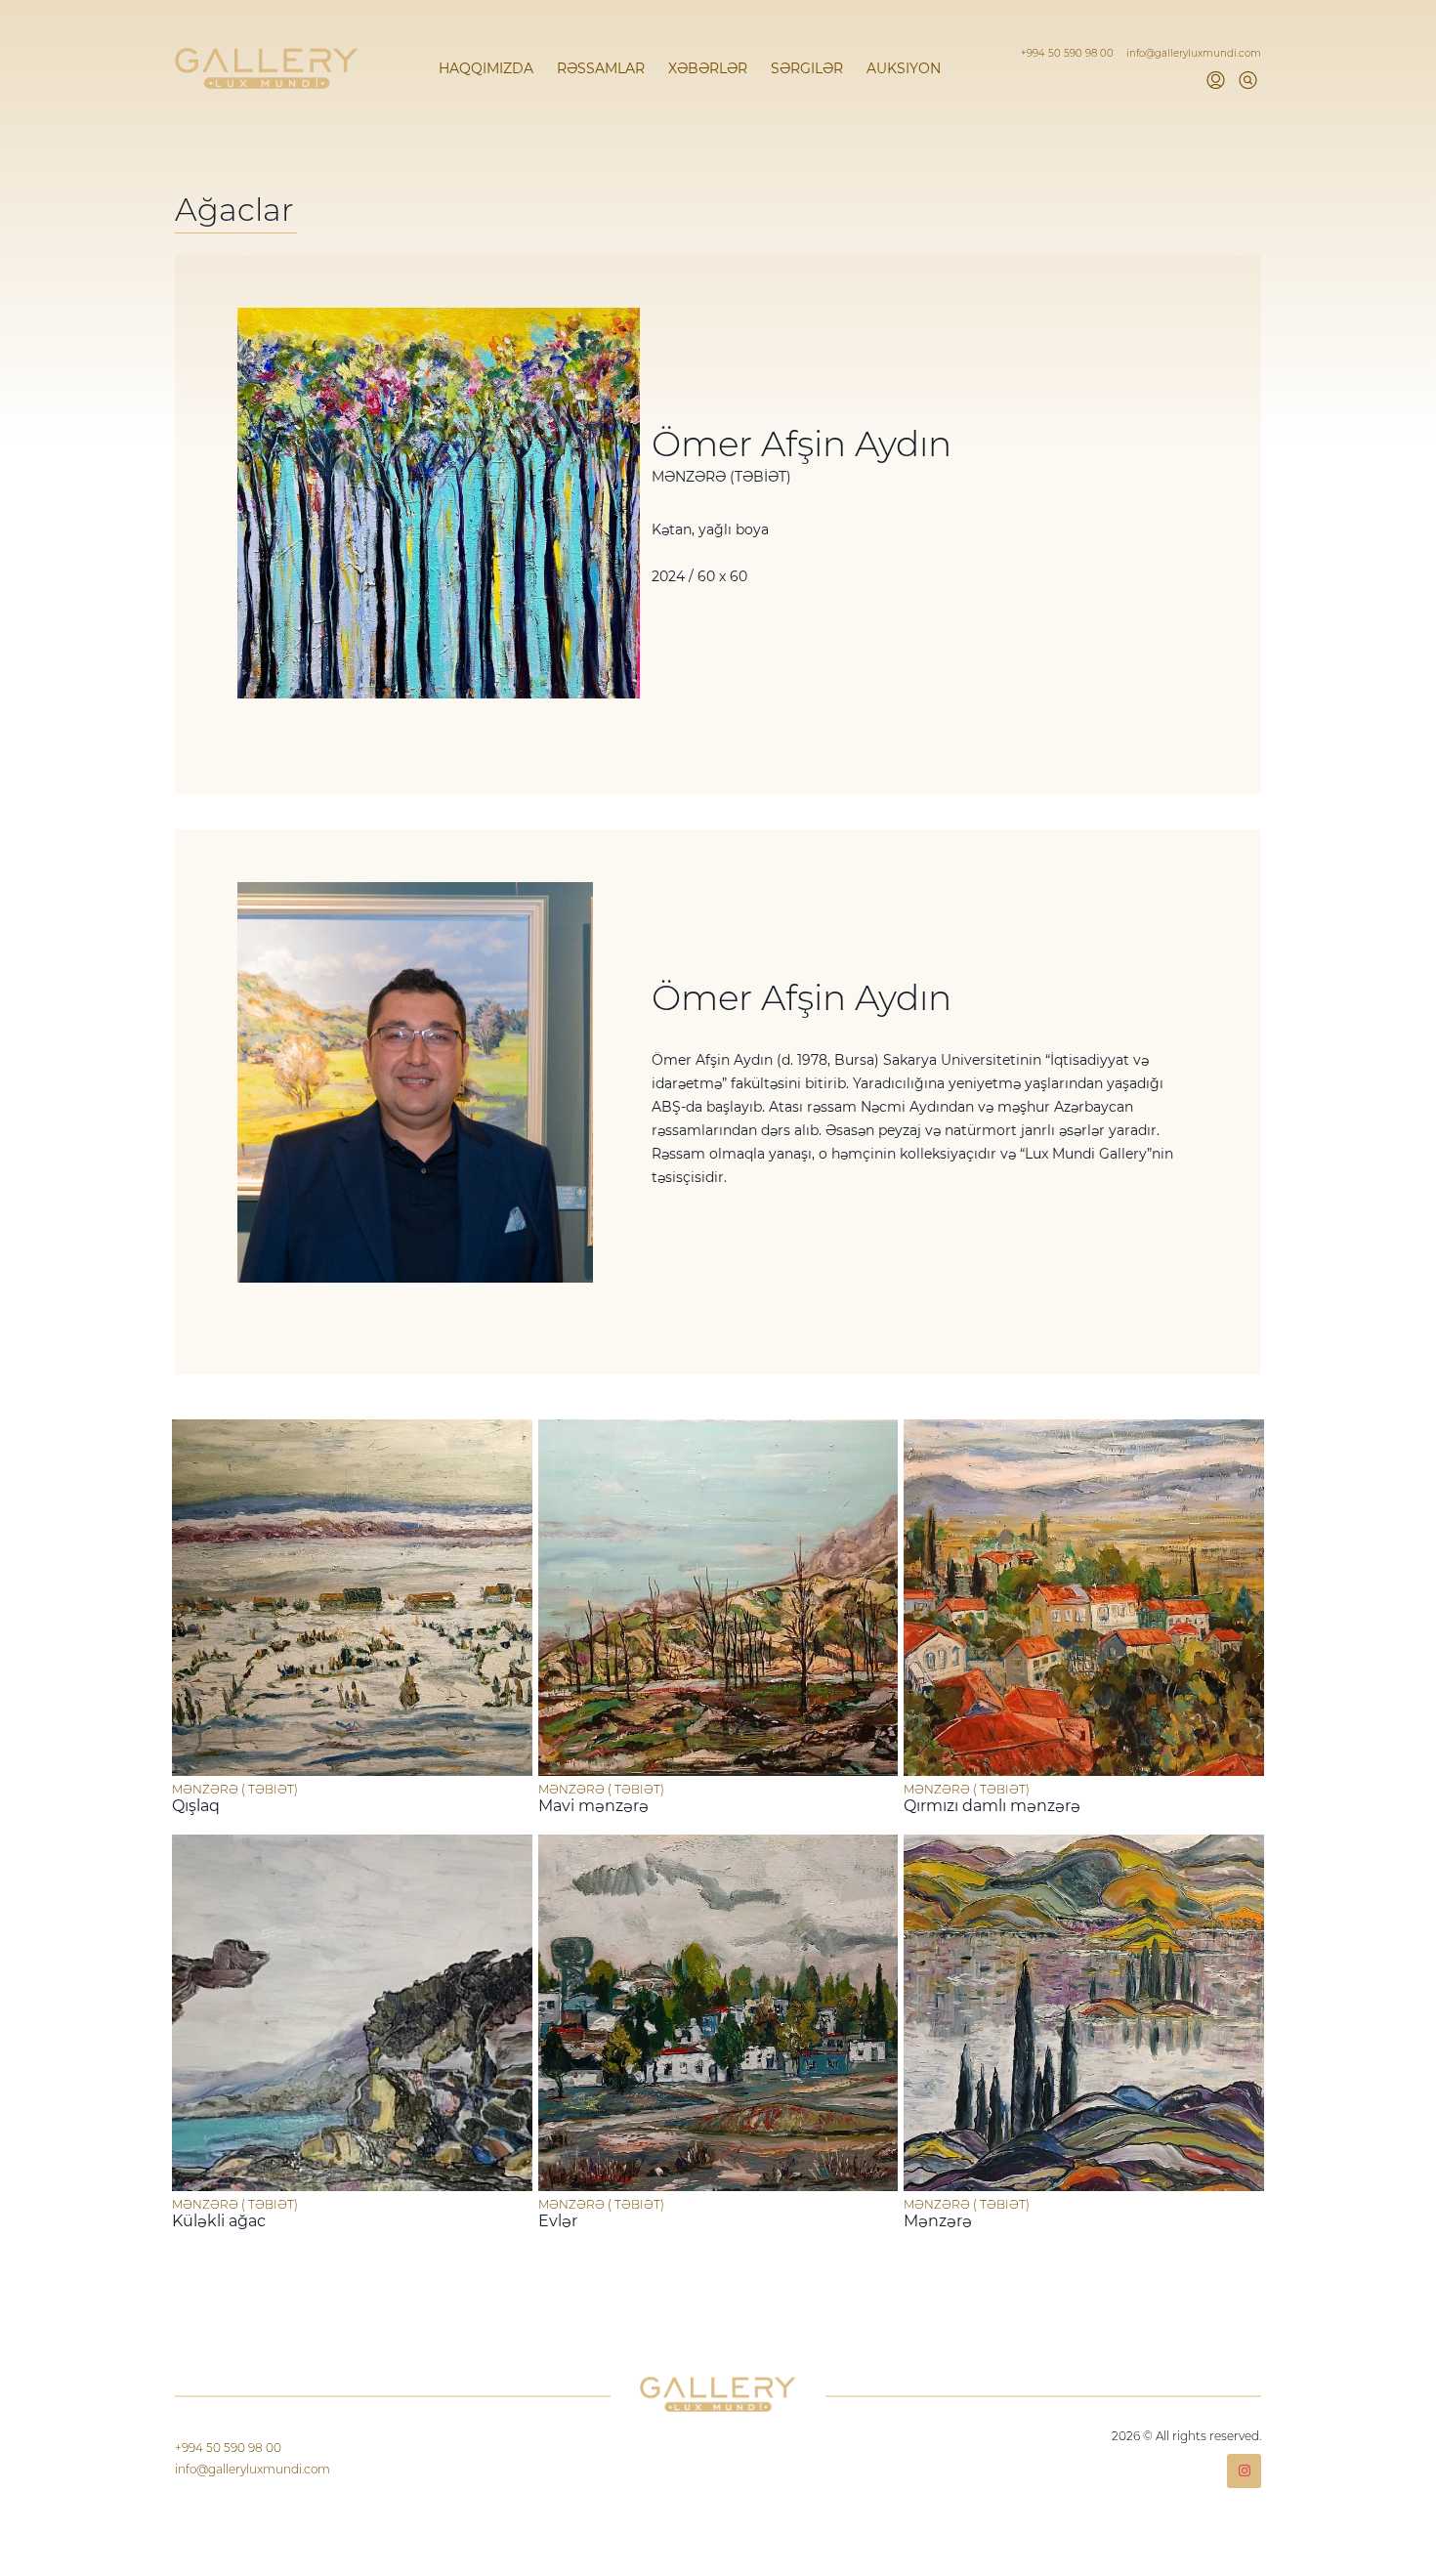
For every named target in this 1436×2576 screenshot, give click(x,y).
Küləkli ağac (219, 2221)
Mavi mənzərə (593, 1806)
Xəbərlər (708, 68)
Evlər (558, 2221)
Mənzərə (938, 2221)
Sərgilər (807, 68)
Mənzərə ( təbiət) (235, 1789)
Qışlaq (196, 1806)
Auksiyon (904, 68)
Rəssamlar (601, 68)
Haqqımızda (486, 68)
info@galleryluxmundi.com (1194, 53)
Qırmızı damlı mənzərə (992, 1806)
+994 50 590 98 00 (1069, 53)
